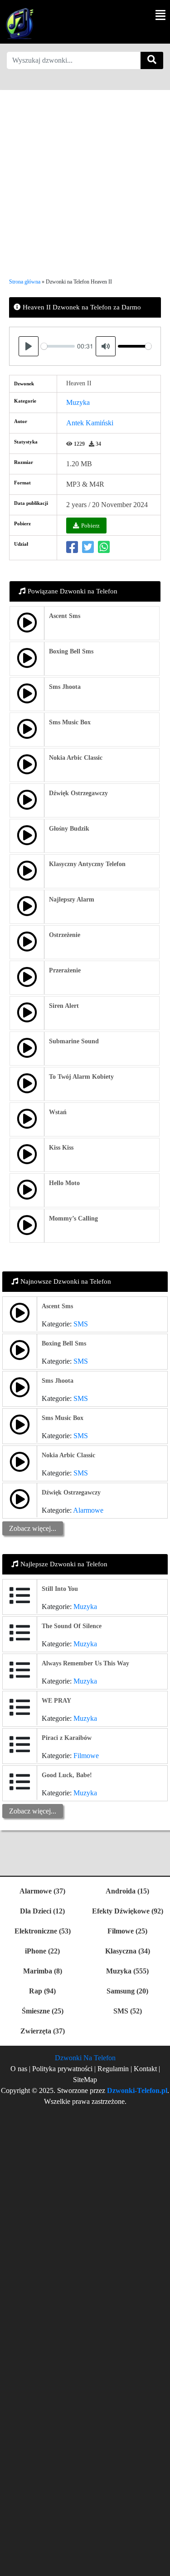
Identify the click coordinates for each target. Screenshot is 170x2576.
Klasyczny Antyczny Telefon (87, 864)
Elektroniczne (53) (43, 1931)
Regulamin (113, 2069)
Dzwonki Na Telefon (85, 2058)
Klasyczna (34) (128, 1951)
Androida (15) (127, 1891)
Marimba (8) (43, 1971)
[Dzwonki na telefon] (18, 23)
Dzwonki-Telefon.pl (137, 2090)
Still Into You (60, 1589)
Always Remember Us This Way (85, 1663)
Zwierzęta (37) (43, 2031)
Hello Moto (64, 1183)
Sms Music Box (70, 722)
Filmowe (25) (127, 1931)
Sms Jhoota (65, 687)
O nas (19, 2069)
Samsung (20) (127, 1991)
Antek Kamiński (90, 423)
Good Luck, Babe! (67, 1775)
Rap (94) (42, 1991)
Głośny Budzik (69, 829)
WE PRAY (56, 1701)
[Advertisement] (85, 175)
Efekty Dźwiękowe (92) (128, 1911)
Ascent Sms (65, 616)
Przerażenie (65, 970)
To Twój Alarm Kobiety (81, 1077)
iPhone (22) (42, 1951)
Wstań (58, 1112)
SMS (81, 1324)
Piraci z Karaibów (67, 1738)
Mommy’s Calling (73, 1218)
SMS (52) (128, 2011)
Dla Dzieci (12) (42, 1911)
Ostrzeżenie (65, 935)
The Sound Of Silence (72, 1626)
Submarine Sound (74, 1041)
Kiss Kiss (61, 1148)
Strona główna (25, 282)
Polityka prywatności (63, 2069)
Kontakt (145, 2069)
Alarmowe (88, 1510)
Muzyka (78, 402)
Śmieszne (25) (43, 2011)
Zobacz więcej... (33, 1528)
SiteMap (85, 2080)
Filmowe (86, 1756)
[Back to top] (158, 2565)
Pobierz (90, 526)
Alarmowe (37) (42, 1891)
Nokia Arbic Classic (76, 758)
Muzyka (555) (127, 1971)
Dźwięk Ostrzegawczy (78, 793)
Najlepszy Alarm (72, 899)
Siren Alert (64, 1006)
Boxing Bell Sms (71, 651)
